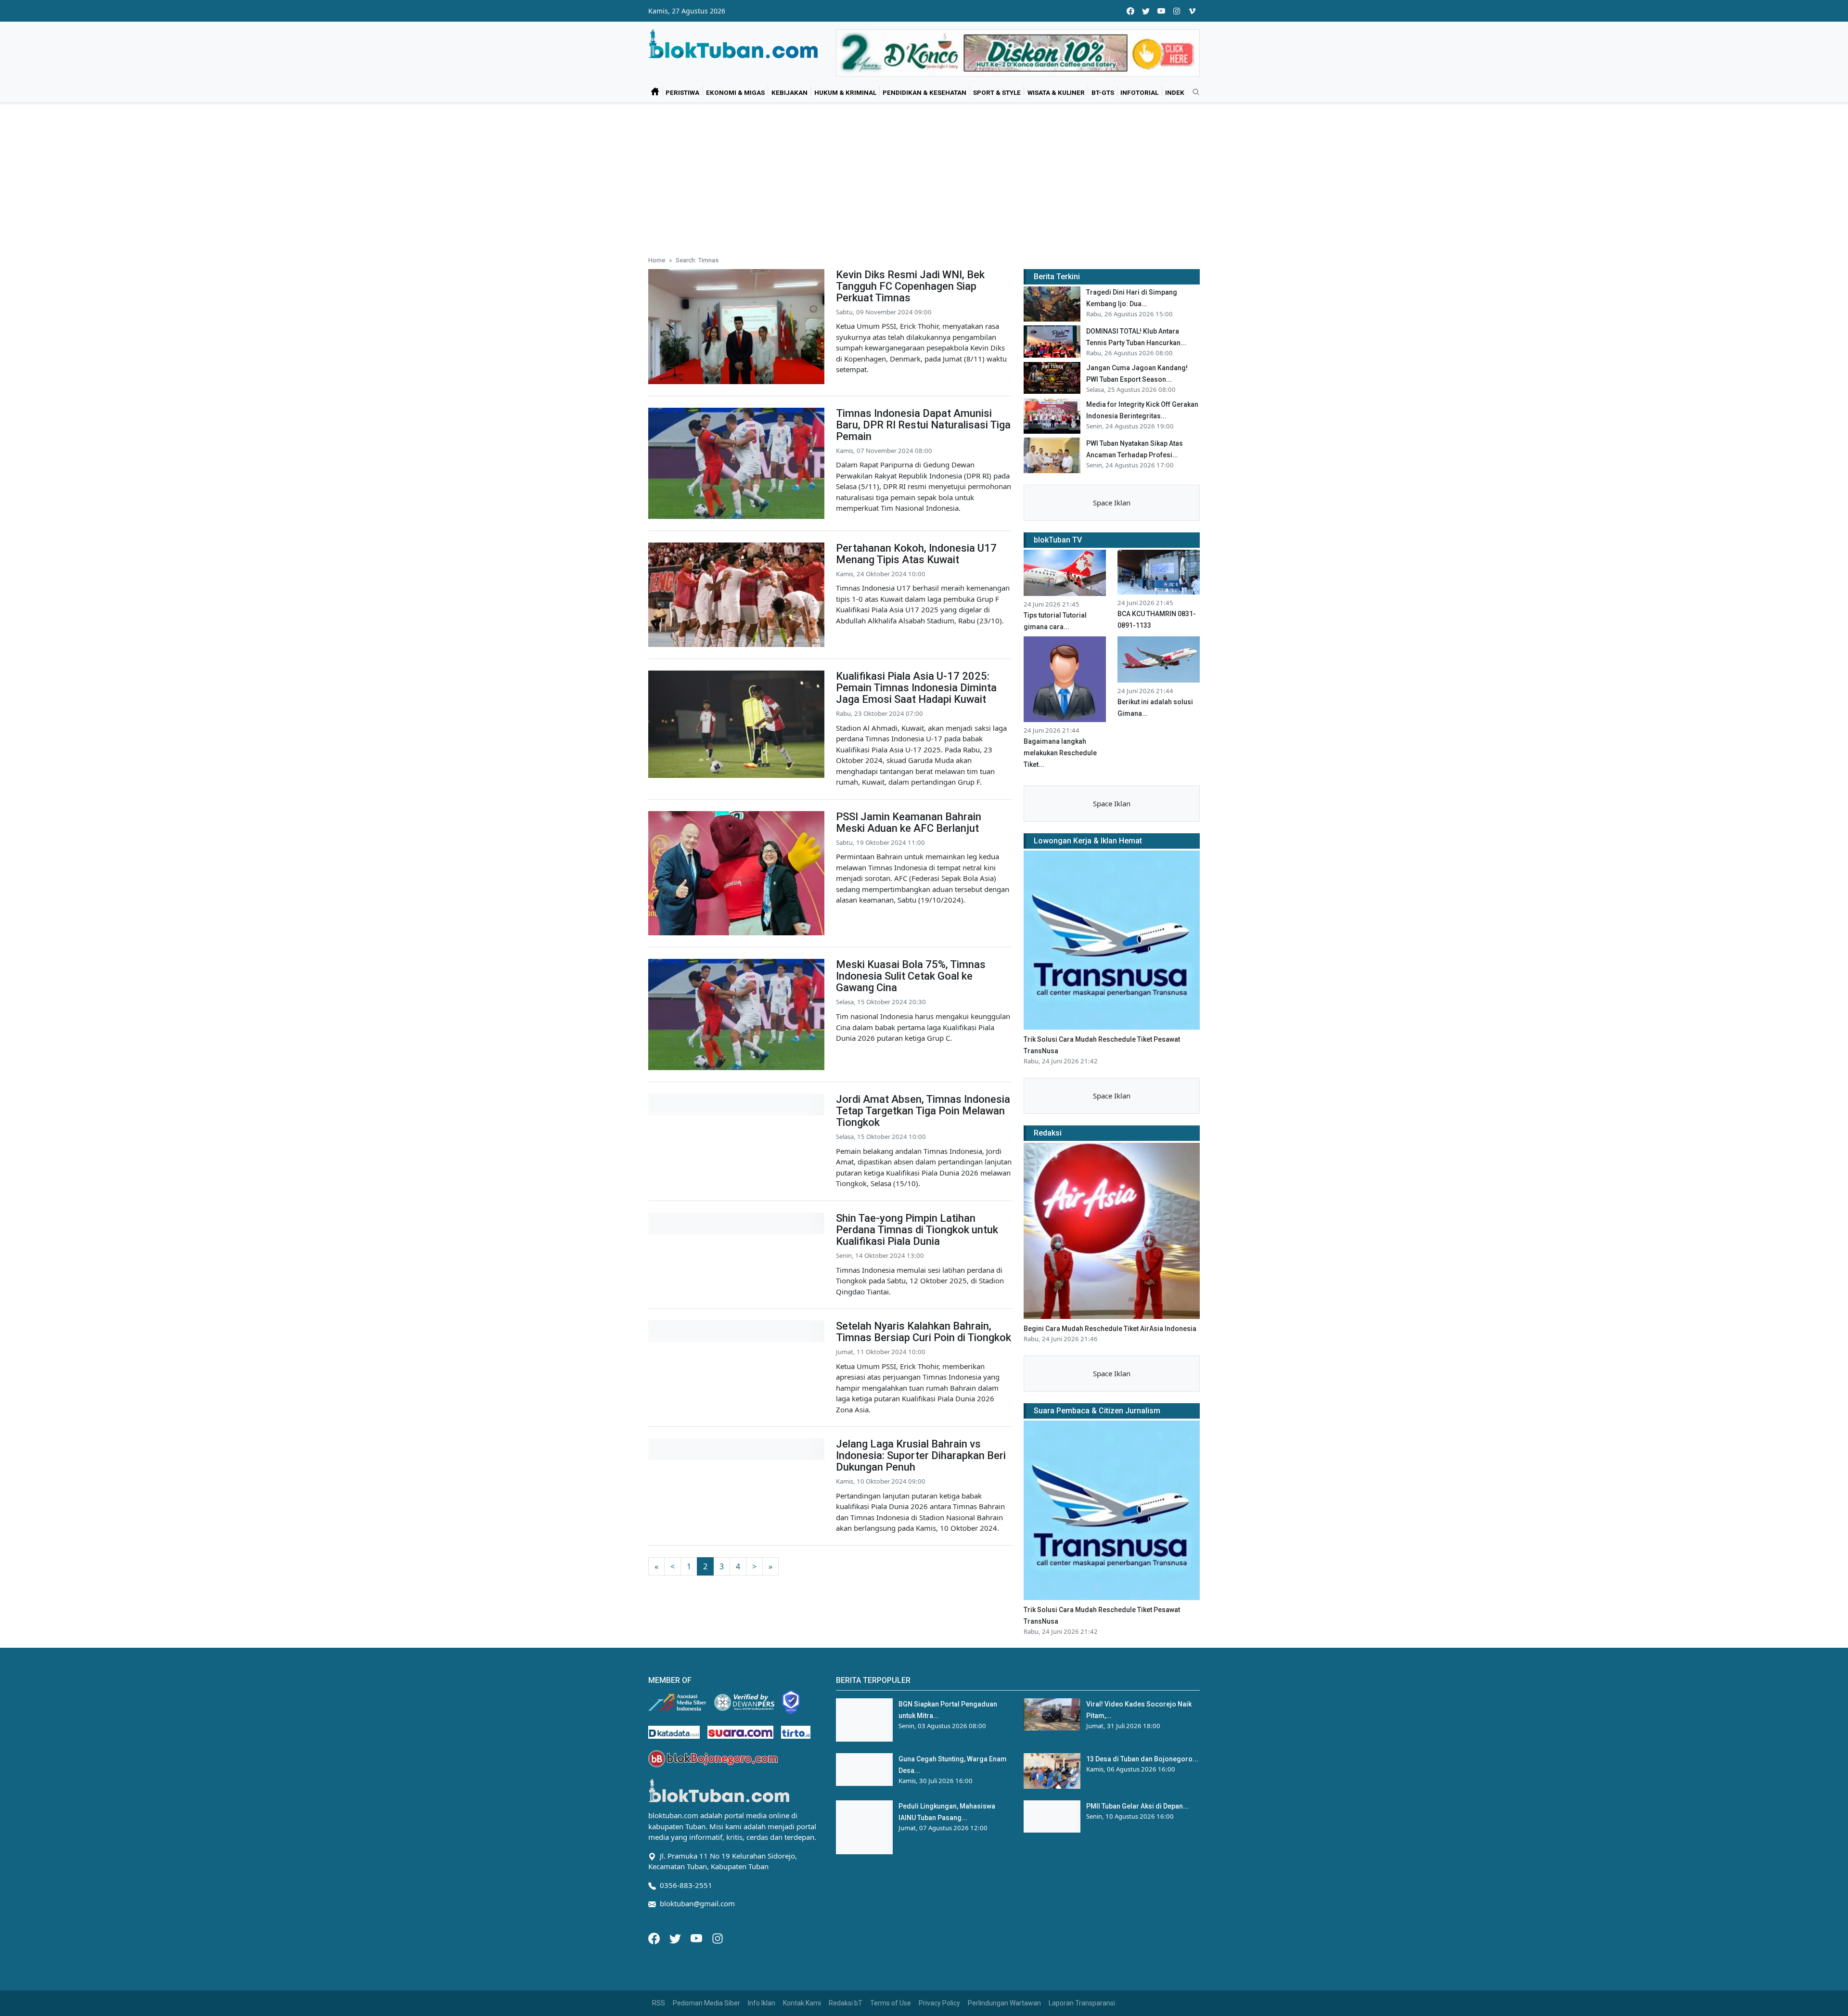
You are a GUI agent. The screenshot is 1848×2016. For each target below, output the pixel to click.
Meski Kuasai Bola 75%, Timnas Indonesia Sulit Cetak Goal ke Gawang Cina (911, 976)
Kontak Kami (802, 2003)
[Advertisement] (924, 175)
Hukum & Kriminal (845, 92)
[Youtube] (697, 1938)
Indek (1175, 92)
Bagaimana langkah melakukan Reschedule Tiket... (1060, 753)
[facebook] (1130, 11)
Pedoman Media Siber (706, 2003)
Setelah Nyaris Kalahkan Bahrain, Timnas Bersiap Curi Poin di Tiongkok (924, 1332)
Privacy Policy (939, 2003)
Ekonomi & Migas (735, 92)
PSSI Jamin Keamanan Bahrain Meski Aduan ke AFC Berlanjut (909, 822)
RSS (659, 2003)
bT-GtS (1103, 92)
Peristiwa (682, 92)
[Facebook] (655, 1938)
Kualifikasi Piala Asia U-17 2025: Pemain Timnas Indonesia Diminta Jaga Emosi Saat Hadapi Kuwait (916, 688)
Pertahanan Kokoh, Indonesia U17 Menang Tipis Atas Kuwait (916, 554)
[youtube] (1161, 11)
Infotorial (1139, 92)
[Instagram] (718, 1938)
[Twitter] (676, 1938)
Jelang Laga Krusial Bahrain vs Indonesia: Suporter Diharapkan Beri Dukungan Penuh (921, 1455)
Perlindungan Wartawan (1004, 2003)
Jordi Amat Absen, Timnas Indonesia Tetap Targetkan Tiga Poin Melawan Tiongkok (923, 1111)
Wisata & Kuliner (1056, 92)
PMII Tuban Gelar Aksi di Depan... (1137, 1806)
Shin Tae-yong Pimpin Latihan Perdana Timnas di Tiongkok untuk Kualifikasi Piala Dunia (917, 1230)
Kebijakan (789, 92)
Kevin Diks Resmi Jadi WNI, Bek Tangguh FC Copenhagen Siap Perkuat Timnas (910, 286)
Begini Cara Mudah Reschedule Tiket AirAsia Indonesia (1110, 1329)
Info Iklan (762, 2003)
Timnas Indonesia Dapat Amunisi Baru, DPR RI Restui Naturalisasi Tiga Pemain (923, 425)
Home (657, 260)
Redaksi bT (846, 2003)
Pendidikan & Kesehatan (924, 92)
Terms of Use (891, 2003)
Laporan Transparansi (1082, 2003)
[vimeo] (1192, 11)
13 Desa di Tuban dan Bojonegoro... (1142, 1759)
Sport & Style (997, 92)
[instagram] (1177, 11)
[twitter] (1146, 11)
